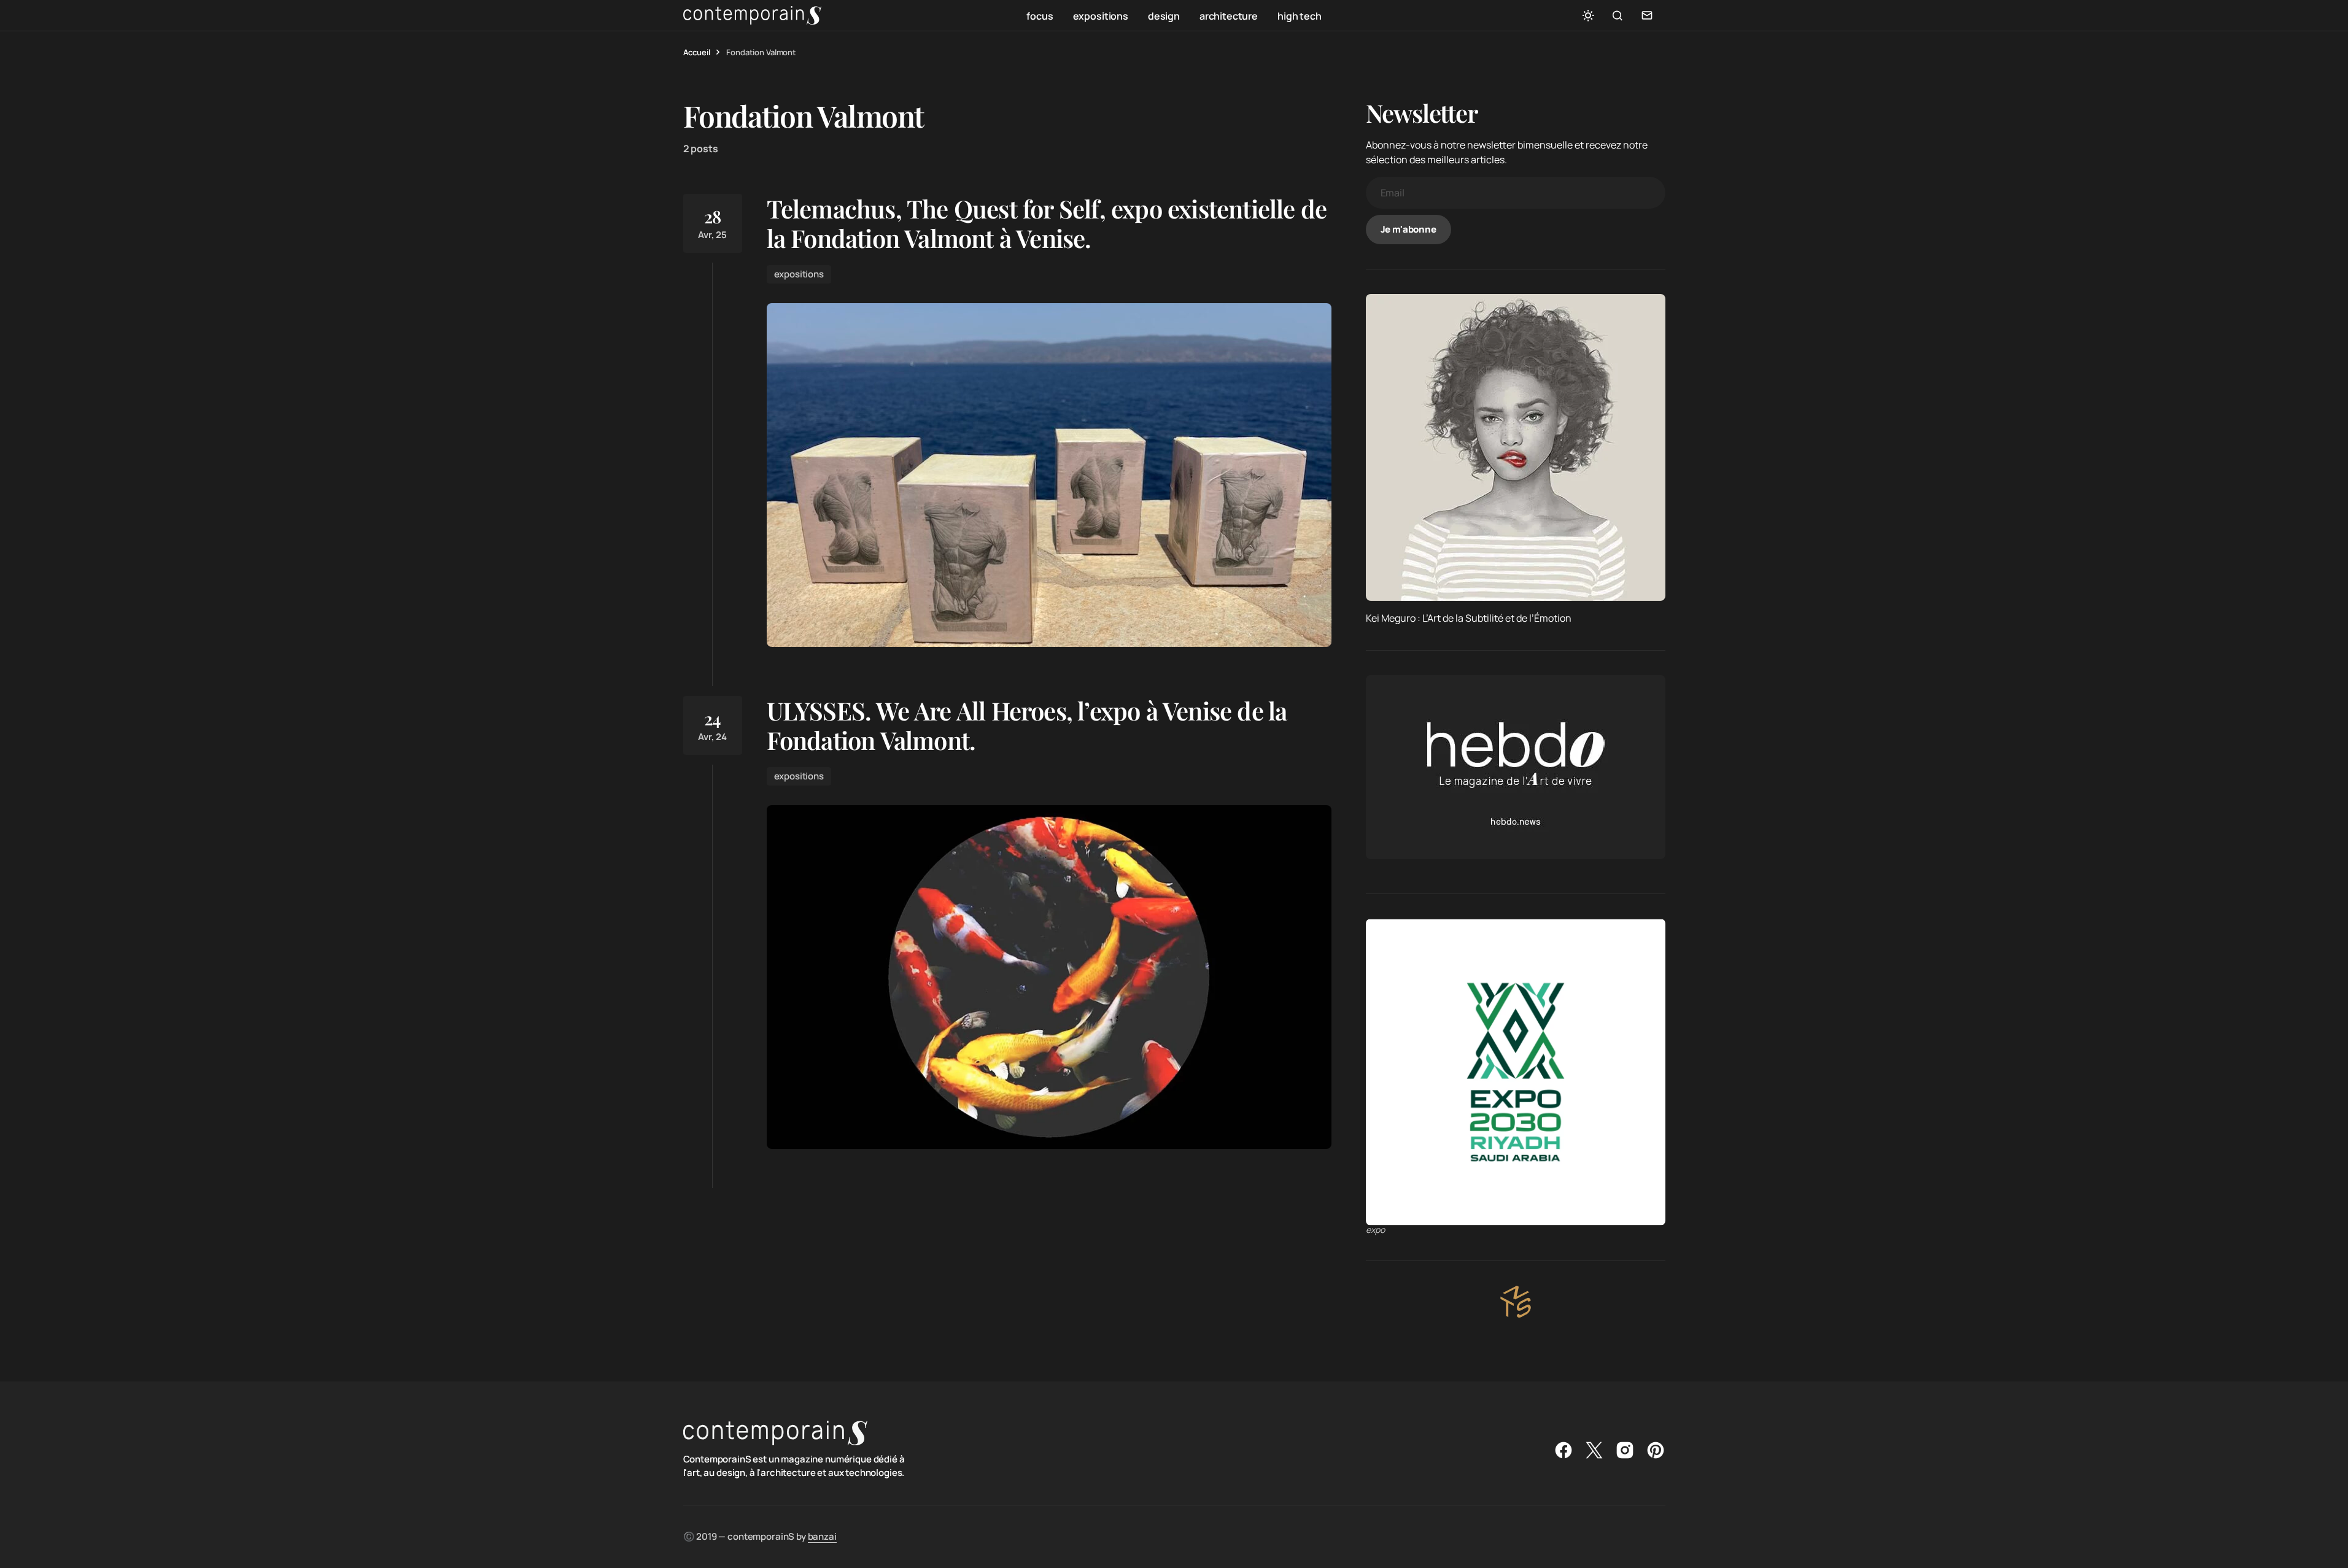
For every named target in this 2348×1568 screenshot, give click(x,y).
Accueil (697, 52)
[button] (1588, 15)
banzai (822, 1536)
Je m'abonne (1408, 229)
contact (1647, 15)
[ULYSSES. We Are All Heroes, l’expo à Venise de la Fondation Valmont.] (1049, 977)
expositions (799, 274)
